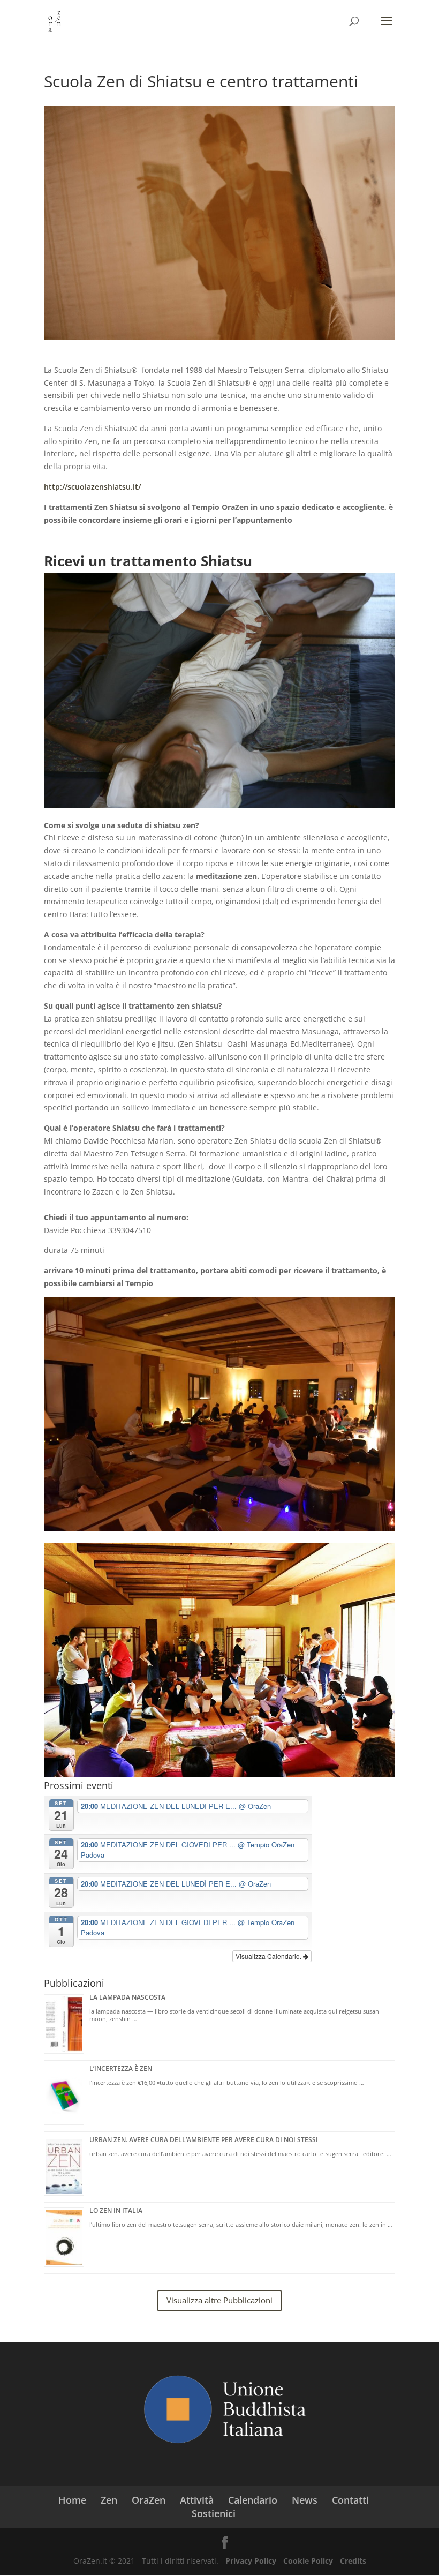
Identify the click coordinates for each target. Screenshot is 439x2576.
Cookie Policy (308, 2561)
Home (72, 2500)
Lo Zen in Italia (116, 2210)
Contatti (350, 2500)
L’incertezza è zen (121, 2068)
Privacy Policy (251, 2561)
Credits (353, 2561)
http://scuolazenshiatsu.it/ (92, 487)
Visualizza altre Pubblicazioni (219, 2300)
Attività (197, 2500)
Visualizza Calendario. (269, 1956)
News (305, 2500)
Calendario (253, 2500)
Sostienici (214, 2513)
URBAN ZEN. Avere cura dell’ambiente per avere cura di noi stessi (204, 2140)
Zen (109, 2500)
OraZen (149, 2500)
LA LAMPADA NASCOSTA (127, 1997)
